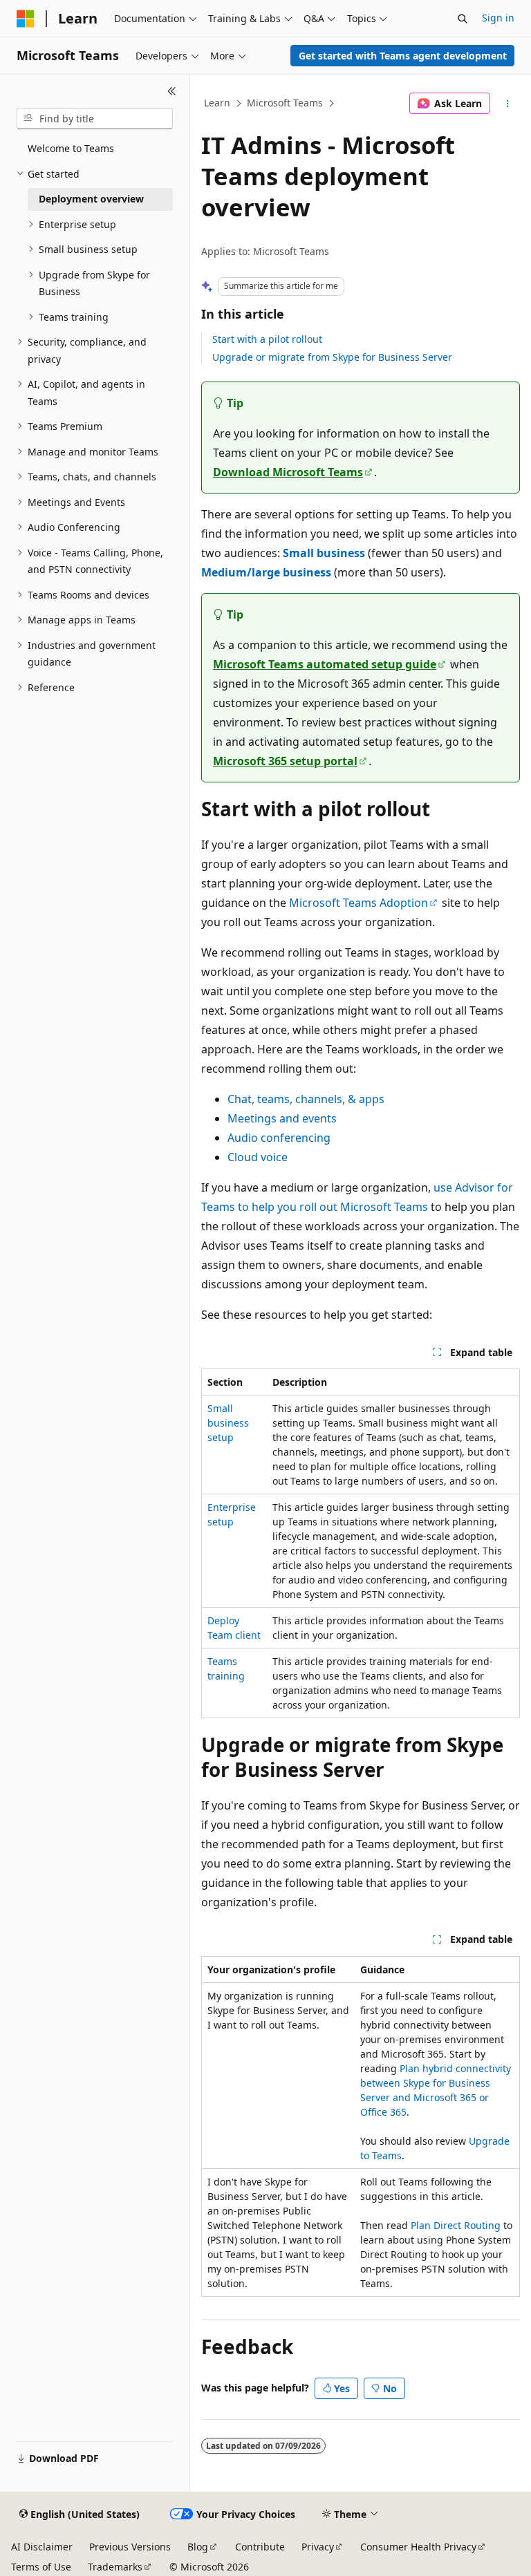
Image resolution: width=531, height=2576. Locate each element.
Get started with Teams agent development (403, 56)
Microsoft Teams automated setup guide (325, 664)
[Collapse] (172, 91)
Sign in (498, 18)
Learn (217, 103)
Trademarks (115, 2567)
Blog (198, 2547)
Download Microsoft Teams (288, 472)
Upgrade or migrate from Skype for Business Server (332, 357)
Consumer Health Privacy (418, 2547)
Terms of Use (41, 2567)
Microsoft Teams (285, 103)
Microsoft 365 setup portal (285, 761)
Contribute (260, 2547)
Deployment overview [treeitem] (91, 199)
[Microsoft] (26, 19)
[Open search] (463, 19)
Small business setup (228, 1423)
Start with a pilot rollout (267, 339)
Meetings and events (282, 1118)
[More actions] (508, 104)
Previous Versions (130, 2547)
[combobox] (95, 119)
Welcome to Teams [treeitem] (71, 148)
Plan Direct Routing (456, 2225)
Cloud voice (258, 1157)
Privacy (318, 2547)
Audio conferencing (279, 1138)
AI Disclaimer (42, 2547)
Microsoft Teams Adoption (358, 903)
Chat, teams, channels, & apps (306, 1099)
